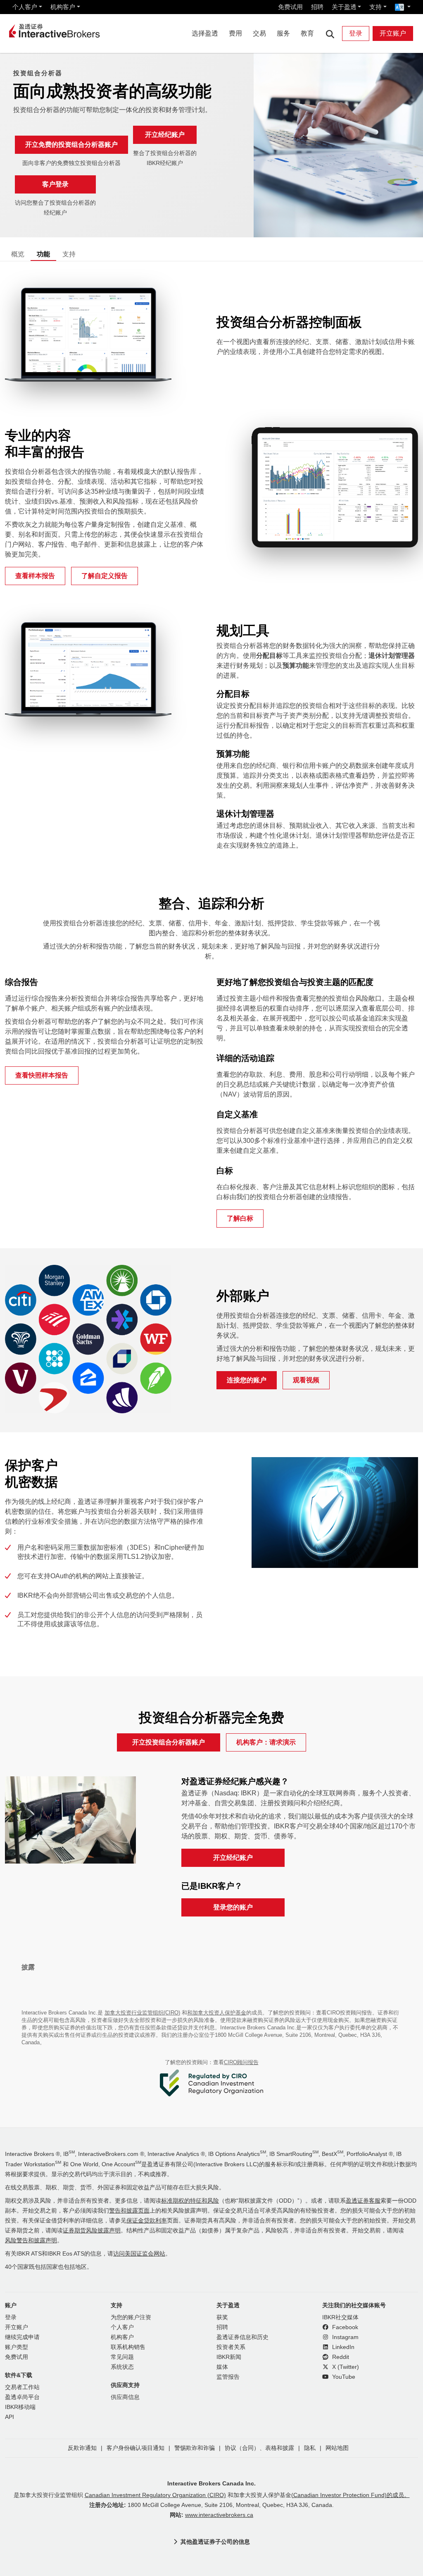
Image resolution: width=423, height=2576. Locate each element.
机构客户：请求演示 (266, 1742)
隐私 (310, 2448)
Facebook (344, 2327)
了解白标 (240, 1218)
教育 (307, 33)
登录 (356, 33)
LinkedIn (342, 2347)
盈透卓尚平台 (22, 2397)
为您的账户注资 (131, 2317)
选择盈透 (205, 33)
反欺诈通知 (82, 2448)
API (10, 2417)
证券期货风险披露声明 (92, 2231)
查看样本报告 (35, 576)
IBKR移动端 (20, 2407)
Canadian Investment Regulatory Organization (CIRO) (155, 2495)
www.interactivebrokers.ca (219, 2515)
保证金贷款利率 (147, 2221)
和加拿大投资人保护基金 (217, 2013)
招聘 (317, 7)
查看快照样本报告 (42, 1075)
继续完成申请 (22, 2337)
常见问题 (122, 2357)
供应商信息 (125, 2397)
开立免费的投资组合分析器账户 (71, 145)
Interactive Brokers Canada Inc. (211, 2483)
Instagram (345, 2337)
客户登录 (55, 184)
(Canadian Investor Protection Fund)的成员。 (351, 2495)
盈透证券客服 (363, 2201)
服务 (283, 33)
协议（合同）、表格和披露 (259, 2448)
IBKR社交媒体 (340, 2317)
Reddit (340, 2357)
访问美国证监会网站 (139, 2254)
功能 (43, 254)
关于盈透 (344, 7)
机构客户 (63, 7)
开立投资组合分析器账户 (169, 1742)
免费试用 (290, 7)
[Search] (330, 34)
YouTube (343, 2377)
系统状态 (122, 2367)
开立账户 (393, 33)
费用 (235, 33)
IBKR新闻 (229, 2357)
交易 (259, 33)
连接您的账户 (247, 1380)
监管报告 (228, 2377)
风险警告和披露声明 (31, 2240)
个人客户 (25, 7)
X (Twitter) (345, 2367)
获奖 (222, 2317)
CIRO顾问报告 (241, 2062)
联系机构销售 (128, 2347)
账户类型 (17, 2347)
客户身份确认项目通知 (135, 2448)
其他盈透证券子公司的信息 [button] (215, 2542)
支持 (375, 7)
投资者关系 (231, 2347)
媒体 (222, 2367)
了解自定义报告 (105, 576)
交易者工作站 (22, 2387)
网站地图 (337, 2448)
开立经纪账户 (165, 135)
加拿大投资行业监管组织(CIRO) (142, 2013)
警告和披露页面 (129, 2211)
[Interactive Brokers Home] (55, 31)
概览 (18, 254)
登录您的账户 (233, 1907)
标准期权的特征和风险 (190, 2201)
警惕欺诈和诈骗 (195, 2448)
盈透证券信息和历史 (242, 2337)
